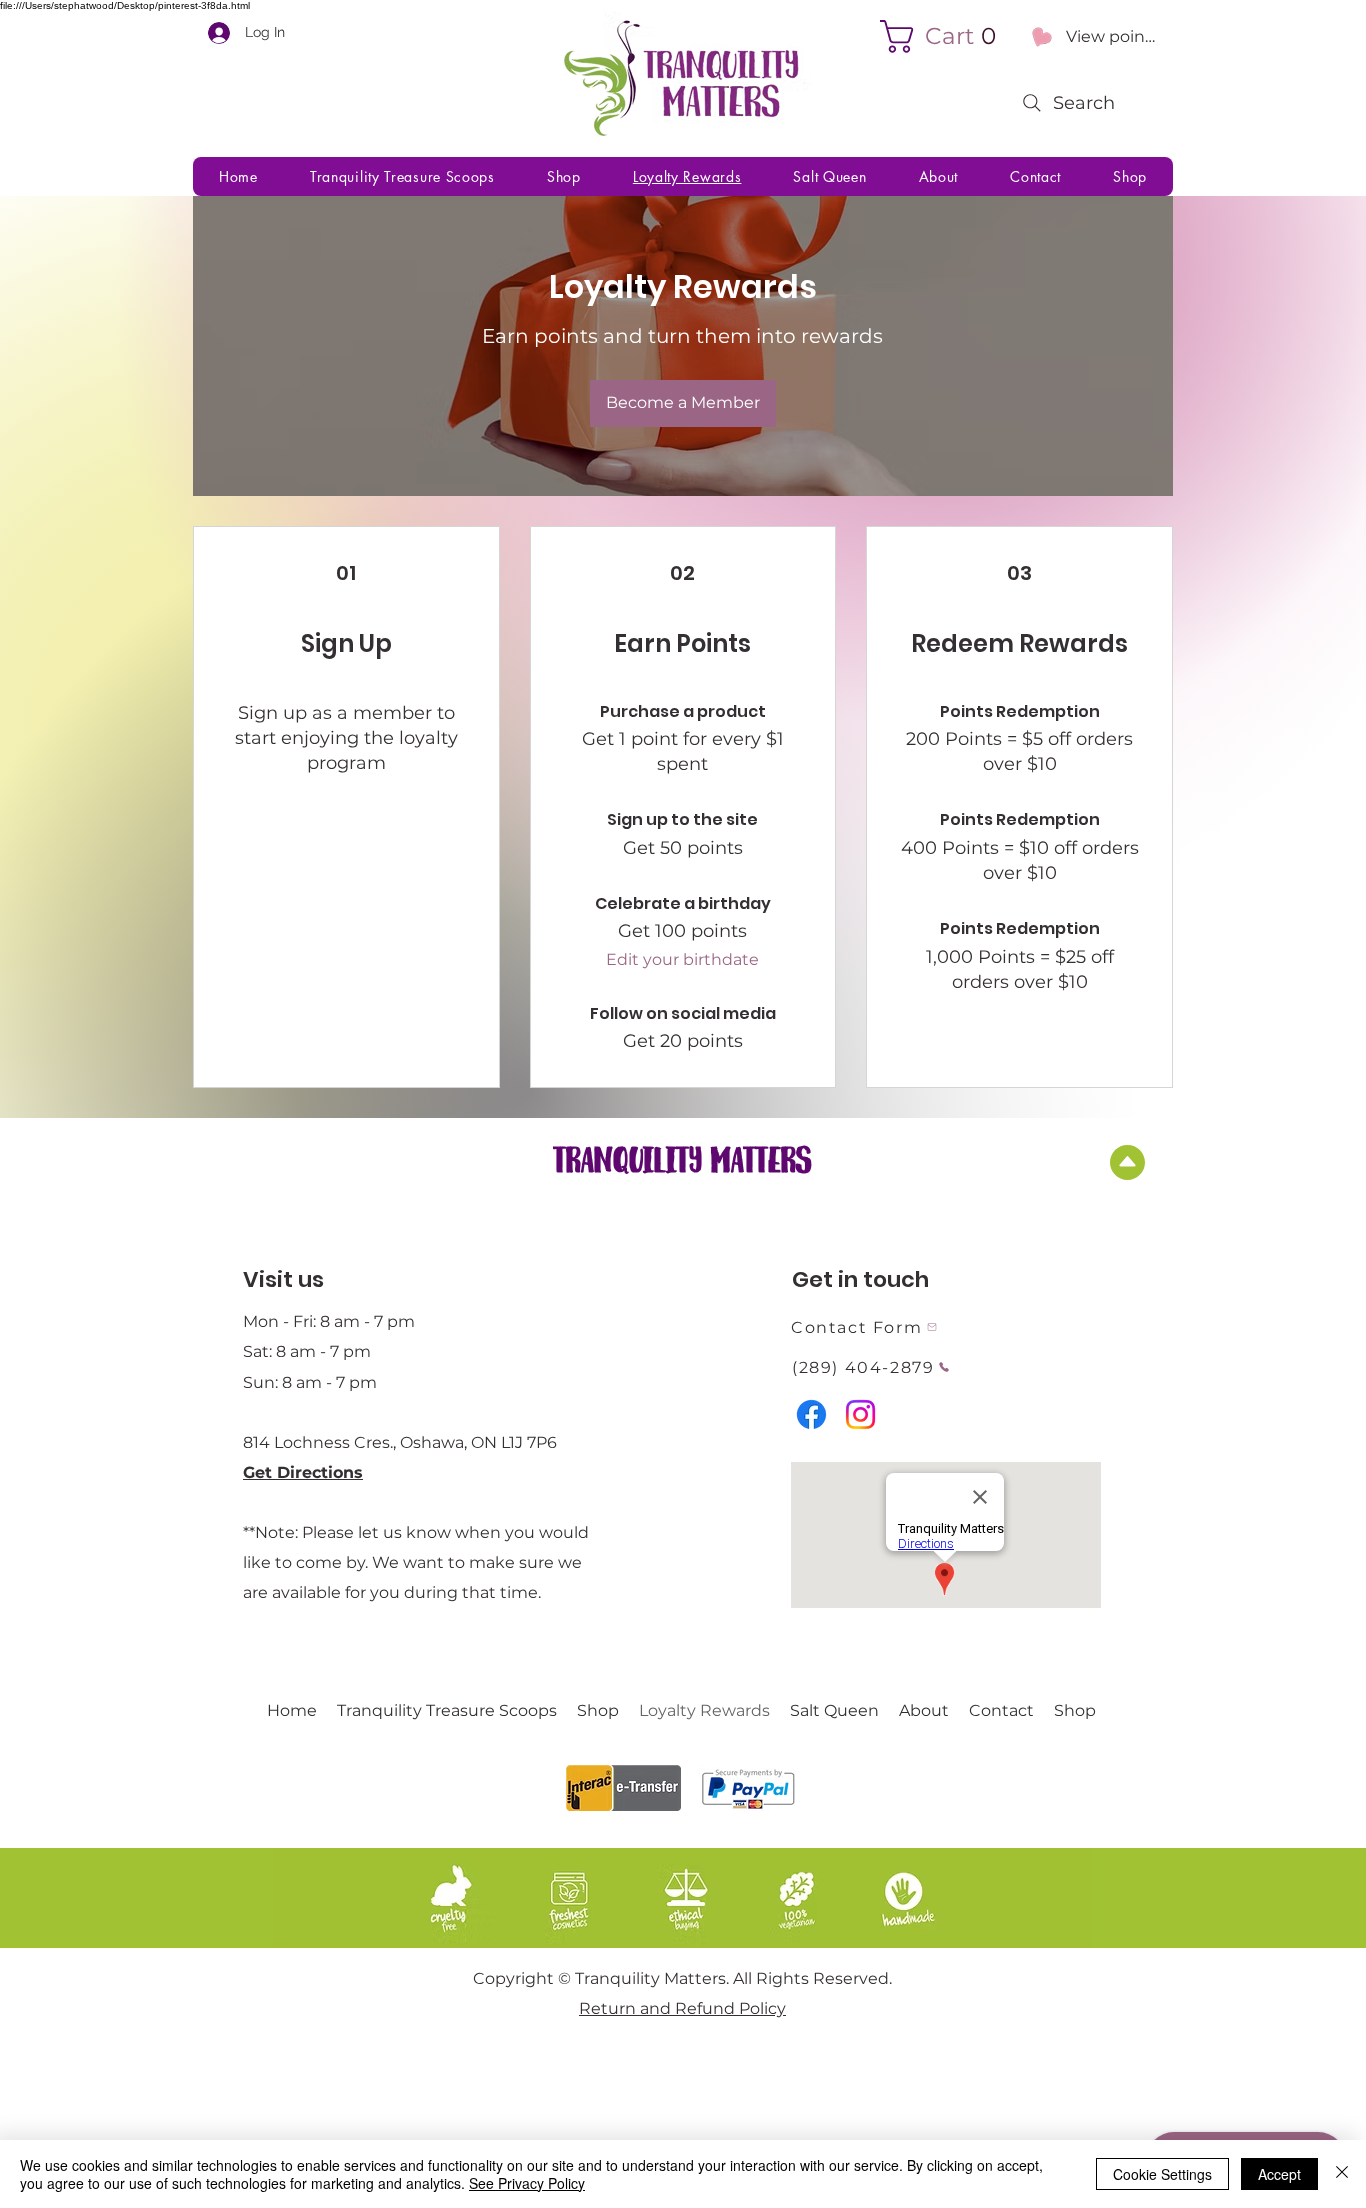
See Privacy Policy (527, 2183)
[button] (946, 36)
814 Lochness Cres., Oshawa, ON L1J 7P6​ (400, 1442)
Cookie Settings (1162, 2174)
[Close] (1342, 2174)
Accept (1279, 2174)
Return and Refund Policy (682, 2008)
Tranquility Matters (683, 1157)
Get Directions (303, 1472)
